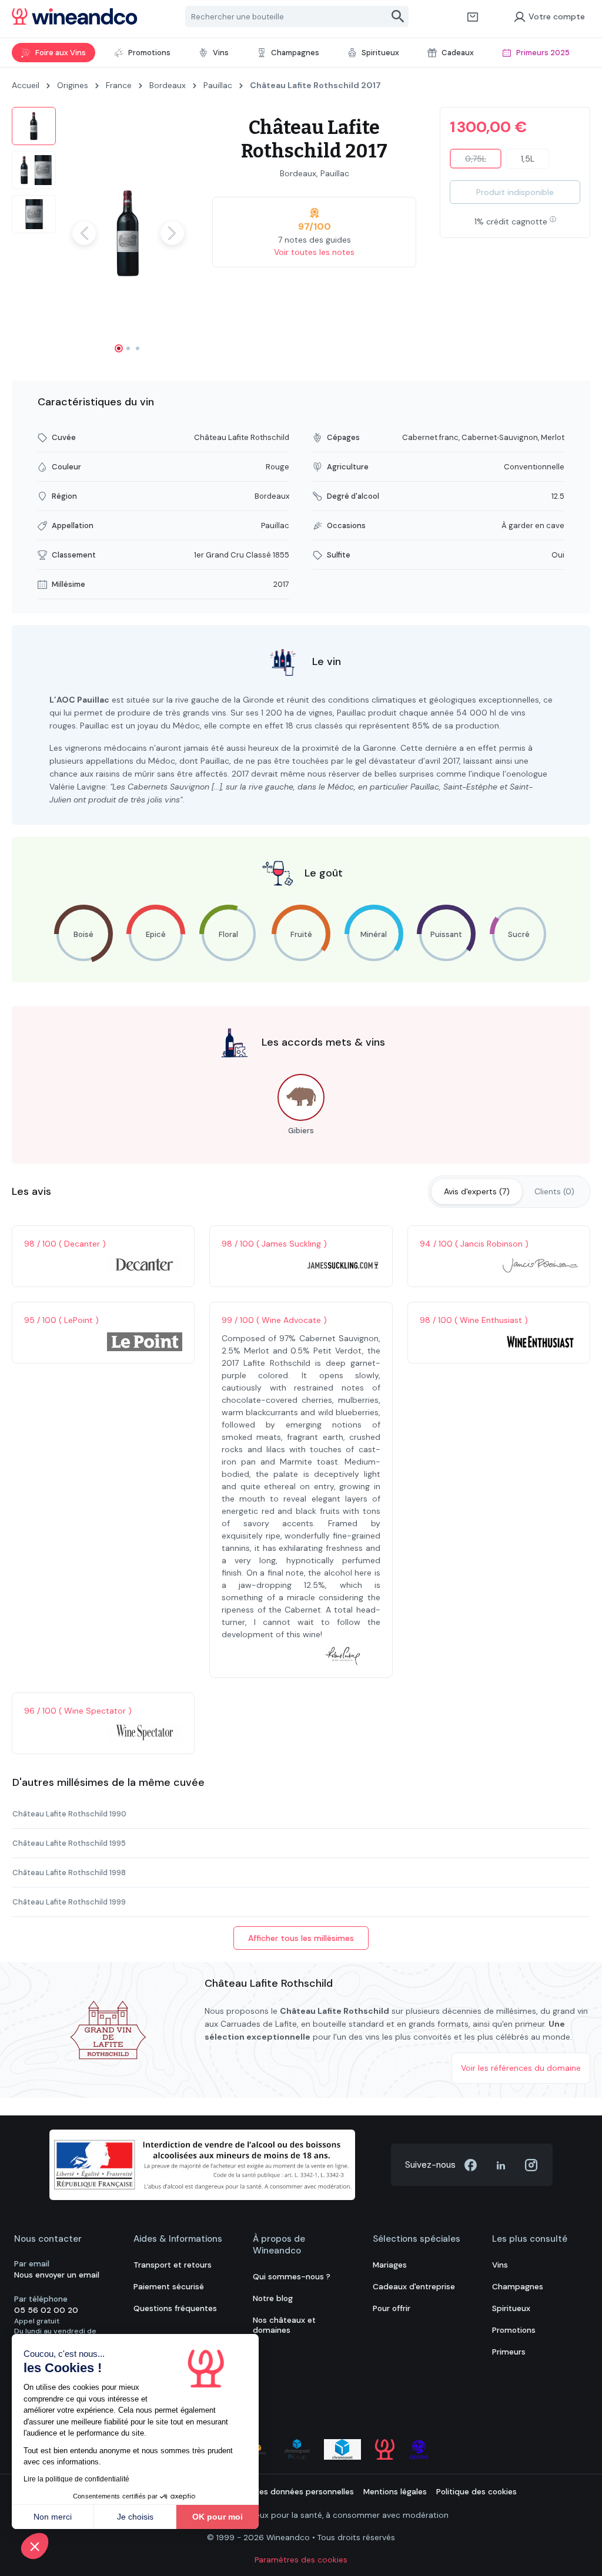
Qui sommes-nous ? (292, 2277)
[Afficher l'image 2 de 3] (128, 348)
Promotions (514, 2330)
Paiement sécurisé (169, 2287)
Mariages (390, 2265)
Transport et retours (173, 2265)
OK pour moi (218, 2517)
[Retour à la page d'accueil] (75, 16)
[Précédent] (84, 233)
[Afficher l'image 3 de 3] (138, 348)
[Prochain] (172, 233)
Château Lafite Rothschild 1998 (69, 1873)
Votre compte (557, 16)
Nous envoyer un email (57, 2275)
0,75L (483, 161)
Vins (500, 2265)
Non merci (53, 2517)
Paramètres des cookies (301, 2560)
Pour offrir (392, 2308)
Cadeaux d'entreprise (414, 2287)
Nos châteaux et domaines (284, 2325)
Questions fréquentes (175, 2308)
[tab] (477, 1192)
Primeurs (509, 2352)
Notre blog (273, 2298)
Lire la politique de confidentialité (76, 2479)
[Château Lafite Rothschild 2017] (128, 234)
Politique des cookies (476, 2492)
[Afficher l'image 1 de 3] (119, 348)
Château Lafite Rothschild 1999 (69, 1902)
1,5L (528, 159)
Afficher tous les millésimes (301, 1938)
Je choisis (135, 2517)
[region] (100, 233)
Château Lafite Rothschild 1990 (69, 1814)
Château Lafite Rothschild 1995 (69, 1843)
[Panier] (473, 16)
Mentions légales (395, 2492)
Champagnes (518, 2287)
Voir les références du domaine (521, 2068)
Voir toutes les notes (314, 252)
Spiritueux (511, 2308)
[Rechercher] (398, 16)
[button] (35, 2546)
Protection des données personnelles (283, 2492)
